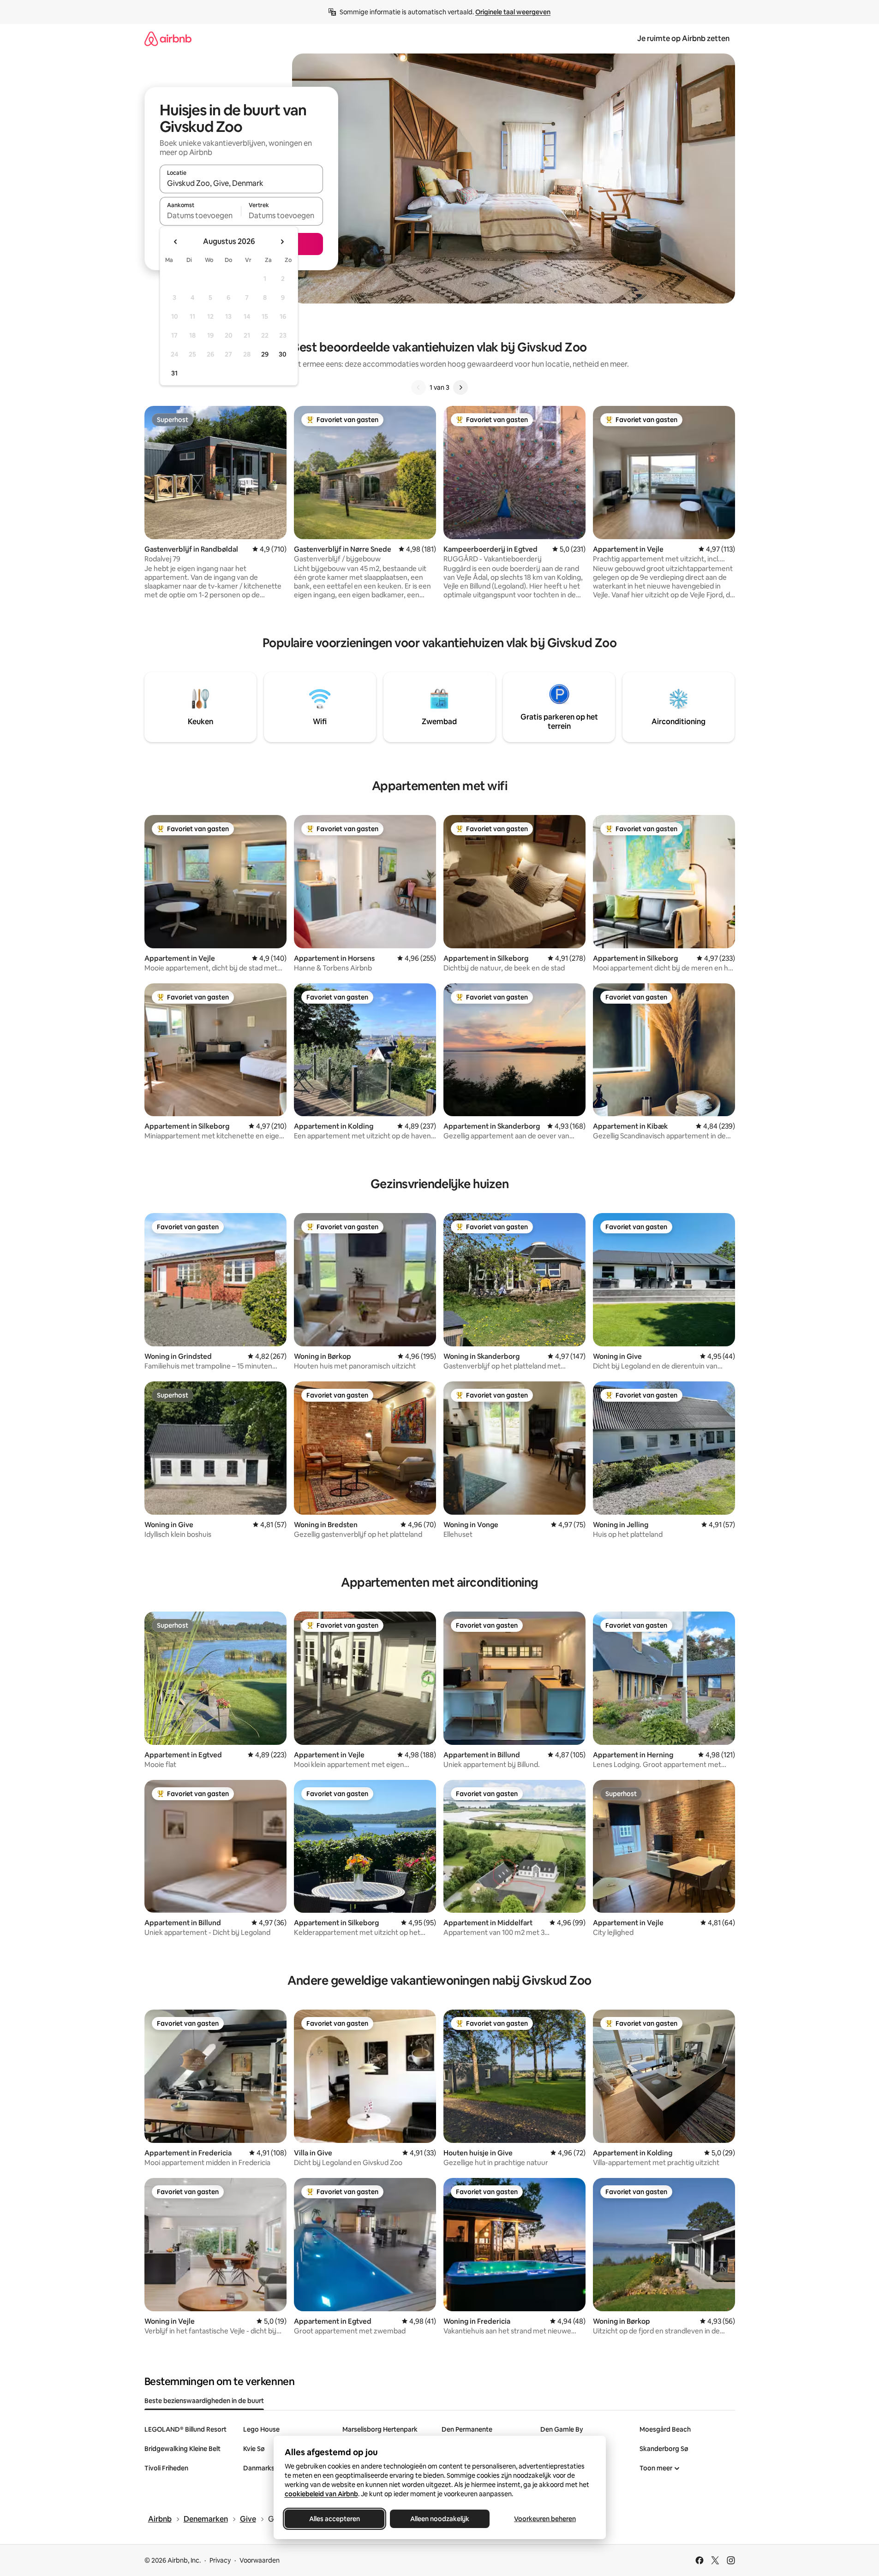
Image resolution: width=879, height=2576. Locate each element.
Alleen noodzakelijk (440, 2519)
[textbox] (200, 215)
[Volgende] (460, 387)
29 (265, 354)
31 (174, 373)
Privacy (220, 2560)
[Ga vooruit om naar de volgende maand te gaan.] (282, 242)
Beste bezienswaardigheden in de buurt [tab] (204, 2401)
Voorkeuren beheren (545, 2519)
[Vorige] (419, 387)
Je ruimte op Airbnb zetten (683, 39)
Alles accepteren (335, 2519)
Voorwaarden (260, 2560)
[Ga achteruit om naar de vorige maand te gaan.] (176, 242)
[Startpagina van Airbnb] (168, 39)
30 (283, 354)
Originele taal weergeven (513, 12)
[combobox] (241, 183)
